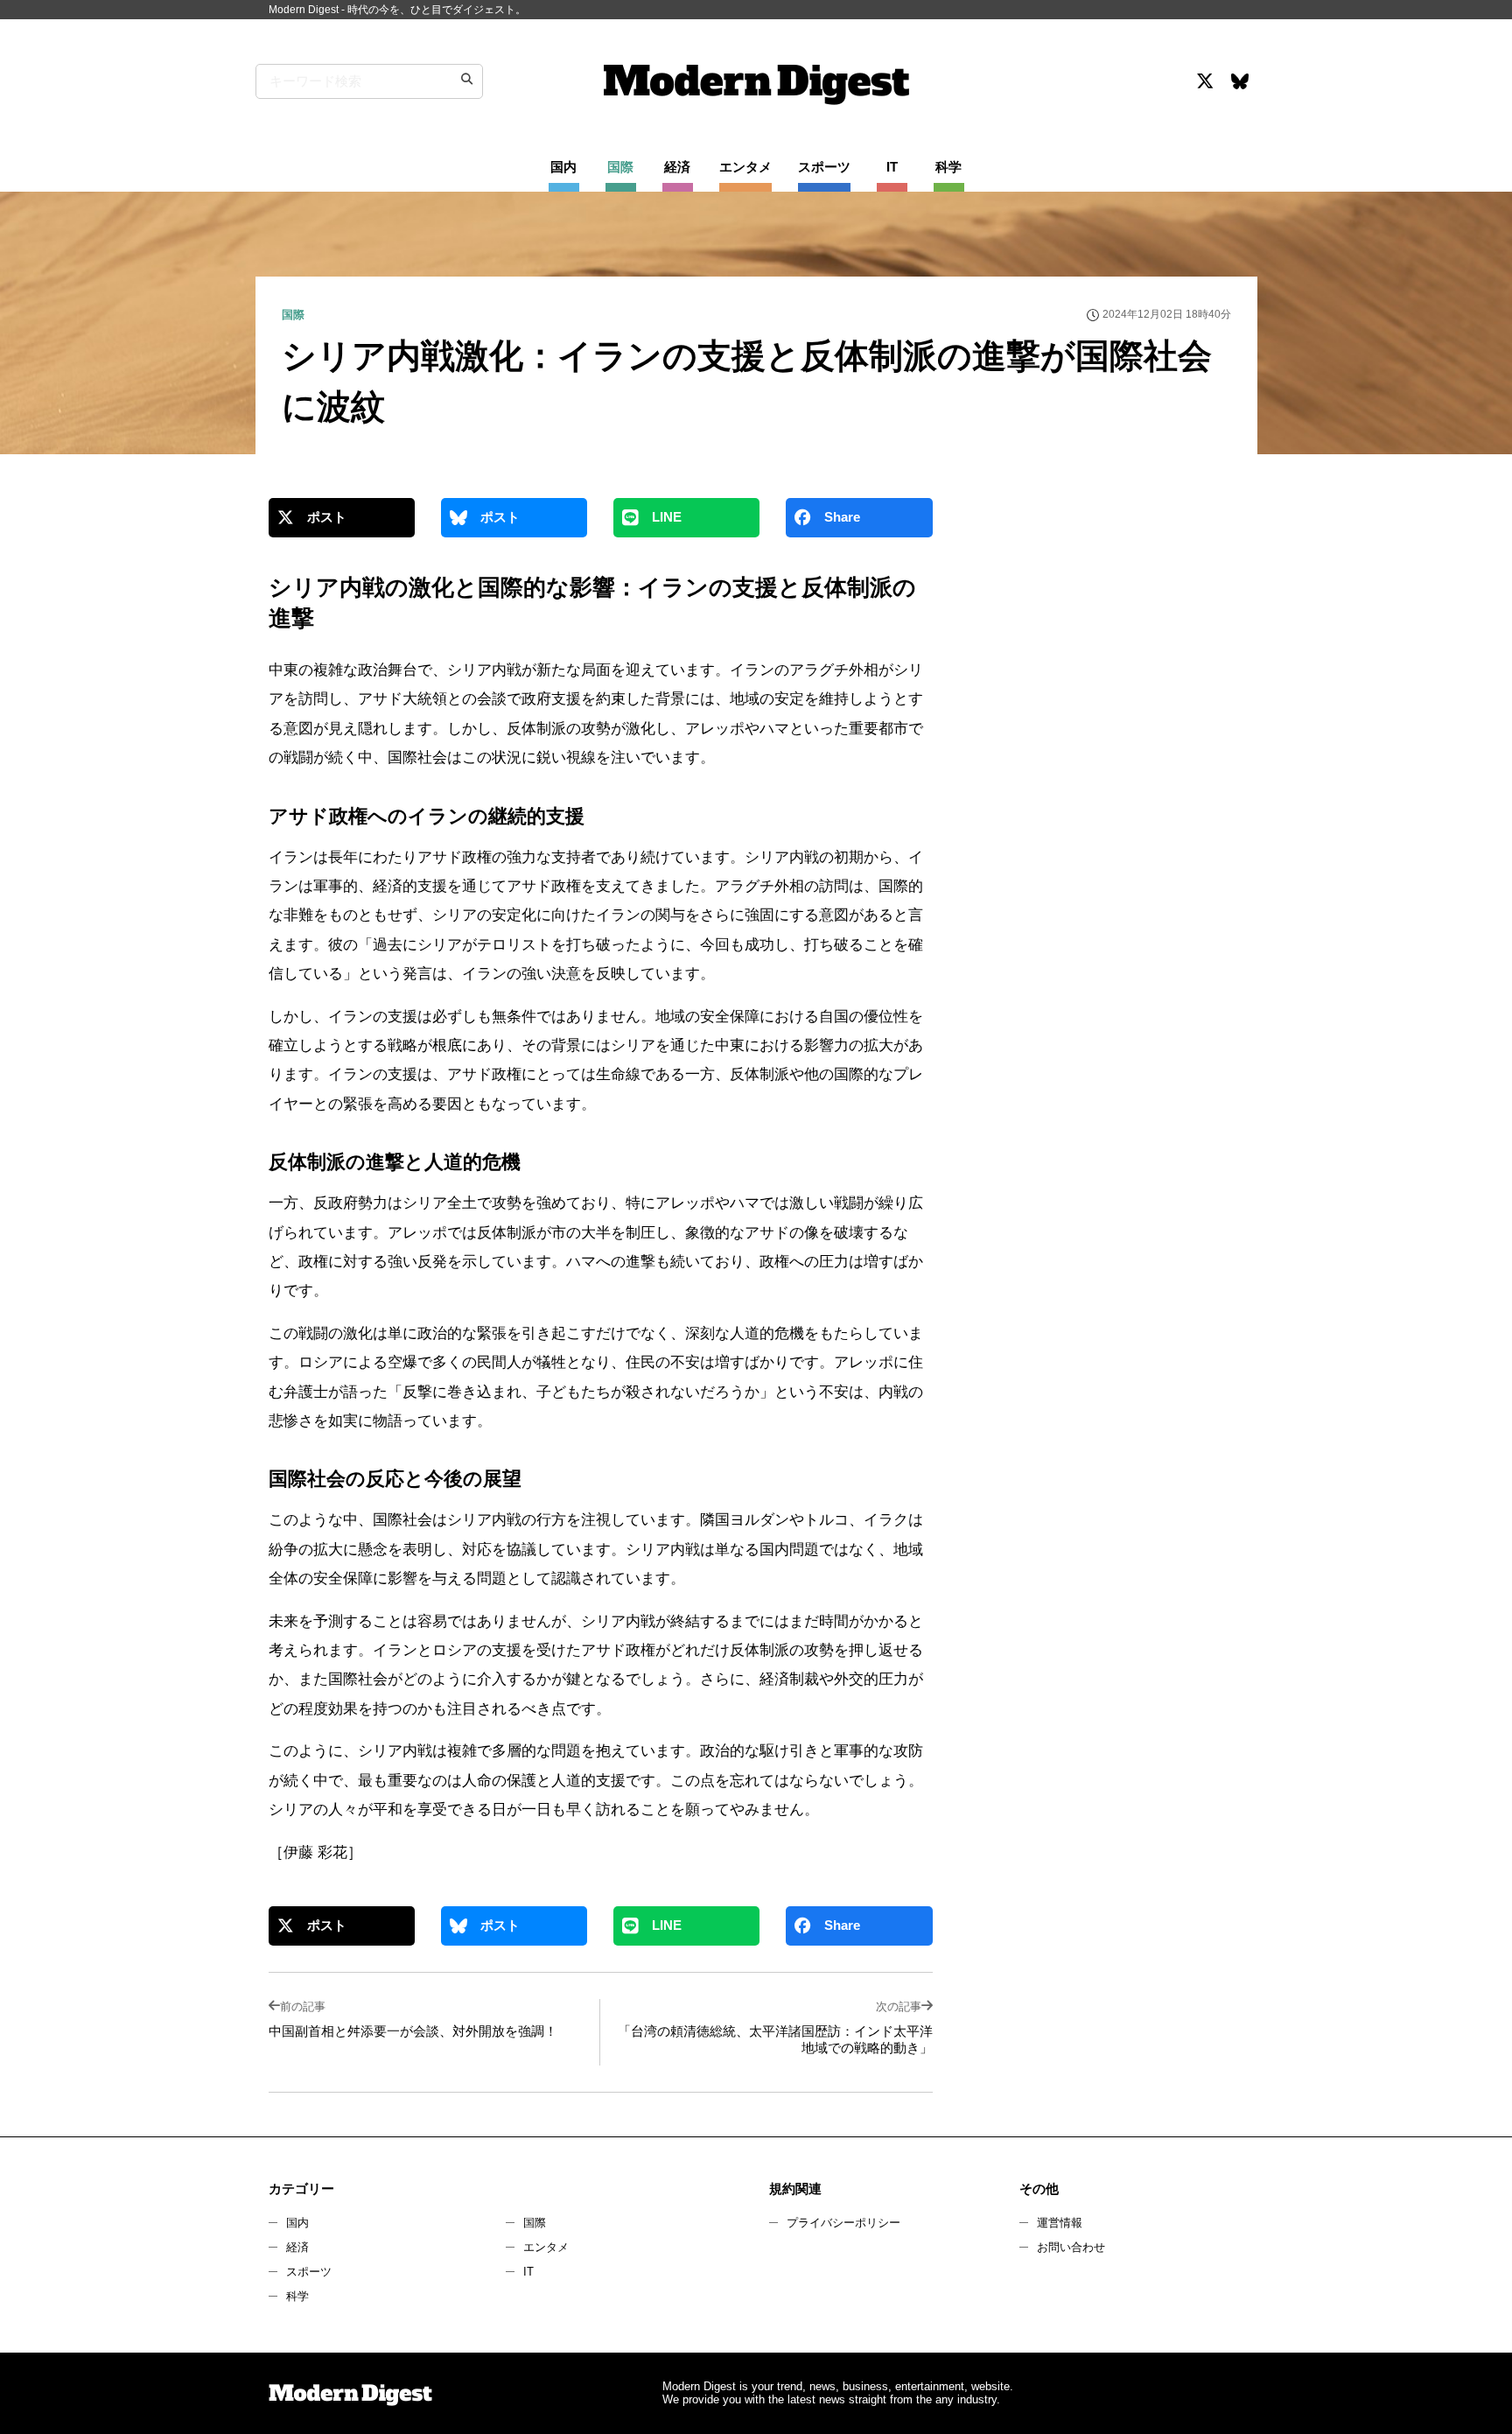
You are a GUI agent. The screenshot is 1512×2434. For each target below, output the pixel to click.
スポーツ (309, 2272)
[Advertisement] (1100, 651)
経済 (297, 2247)
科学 (297, 2296)
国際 (535, 2223)
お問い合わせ (1071, 2247)
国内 (297, 2223)
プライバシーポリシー (843, 2223)
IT (528, 2272)
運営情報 (1060, 2223)
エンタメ (546, 2247)
